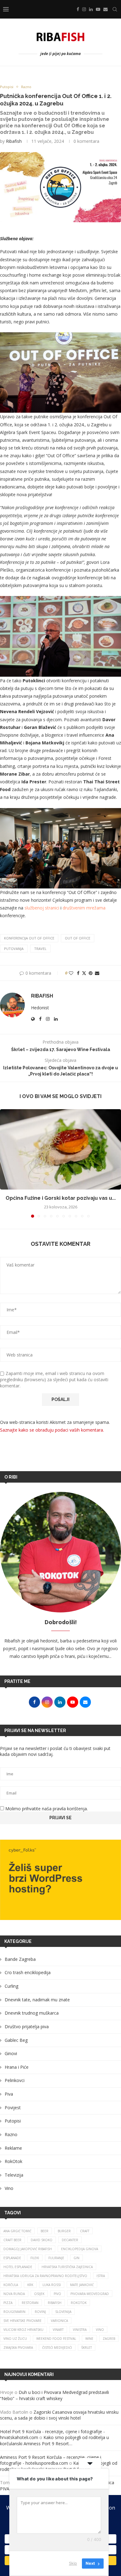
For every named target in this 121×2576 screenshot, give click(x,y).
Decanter (70, 2240)
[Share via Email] (97, 973)
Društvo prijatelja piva (27, 2027)
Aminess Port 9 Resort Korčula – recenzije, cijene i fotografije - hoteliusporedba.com (51, 2460)
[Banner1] (60, 1880)
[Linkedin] (91, 9)
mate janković (82, 2285)
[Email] (105, 9)
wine (89, 2339)
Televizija (14, 2175)
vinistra (80, 2330)
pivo (57, 2294)
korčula (11, 2285)
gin (76, 2258)
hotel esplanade (18, 2267)
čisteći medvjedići (57, 2348)
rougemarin (14, 2312)
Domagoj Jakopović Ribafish (28, 2249)
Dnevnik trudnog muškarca (32, 2013)
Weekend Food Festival (56, 2339)
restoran (30, 2303)
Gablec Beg (16, 2040)
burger (64, 2231)
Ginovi (11, 2053)
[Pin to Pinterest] (91, 973)
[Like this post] (71, 973)
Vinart (58, 2330)
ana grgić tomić (17, 2231)
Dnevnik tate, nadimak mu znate (37, 2000)
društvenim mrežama (84, 908)
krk (30, 2285)
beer (45, 2231)
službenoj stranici (42, 908)
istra (101, 2276)
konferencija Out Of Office (29, 938)
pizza (8, 2303)
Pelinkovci (15, 2080)
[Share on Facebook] (78, 973)
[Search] (115, 9)
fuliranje (56, 2258)
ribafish (55, 2303)
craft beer (12, 2240)
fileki (35, 2258)
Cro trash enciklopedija (28, 1972)
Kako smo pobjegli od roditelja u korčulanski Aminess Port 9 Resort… (54, 2440)
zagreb (109, 2339)
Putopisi (13, 2121)
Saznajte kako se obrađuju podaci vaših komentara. (52, 1430)
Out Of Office (78, 938)
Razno (11, 2134)
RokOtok (13, 2161)
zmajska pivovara (18, 2348)
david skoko (42, 2240)
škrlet (87, 2348)
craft (85, 2231)
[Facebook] (78, 9)
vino (100, 2330)
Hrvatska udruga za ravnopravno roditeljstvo (45, 2276)
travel (40, 949)
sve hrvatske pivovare (22, 2321)
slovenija (63, 2312)
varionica (59, 2321)
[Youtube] (98, 9)
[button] (5, 1163)
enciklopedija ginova (80, 2249)
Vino (9, 2188)
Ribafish (14, 141)
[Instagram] (84, 9)
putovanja (14, 949)
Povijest (13, 2108)
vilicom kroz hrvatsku (23, 2330)
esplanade (12, 2258)
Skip (73, 2563)
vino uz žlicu (15, 2339)
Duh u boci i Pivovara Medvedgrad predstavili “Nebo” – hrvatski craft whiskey (54, 2395)
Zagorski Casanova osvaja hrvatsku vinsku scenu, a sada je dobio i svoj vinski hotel (59, 2415)
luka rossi (52, 2285)
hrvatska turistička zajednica (67, 2267)
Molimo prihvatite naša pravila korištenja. (46, 1809)
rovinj (40, 2312)
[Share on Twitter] (84, 973)
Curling (11, 1986)
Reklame (13, 2148)
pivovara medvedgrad (90, 2294)
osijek (39, 2294)
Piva (9, 2094)
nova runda (14, 2294)
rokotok (79, 2303)
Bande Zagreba (20, 1959)
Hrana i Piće (17, 2067)
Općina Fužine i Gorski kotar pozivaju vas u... (61, 1198)
